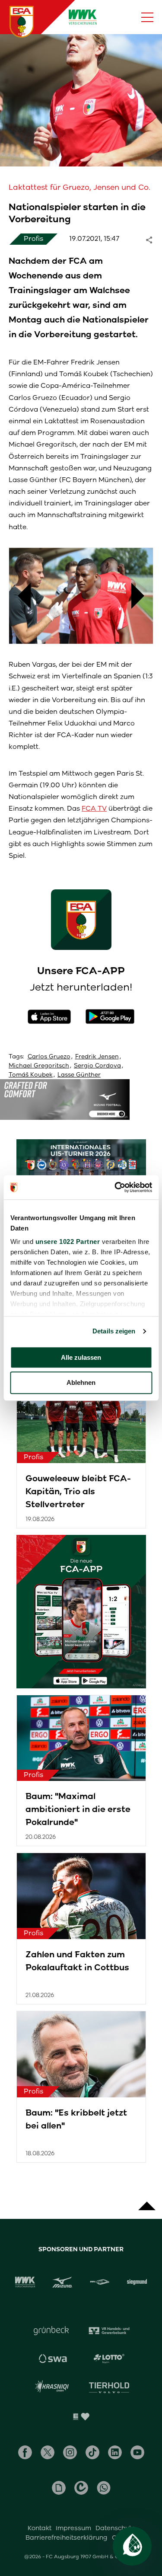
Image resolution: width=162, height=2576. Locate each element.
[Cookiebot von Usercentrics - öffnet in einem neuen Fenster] (115, 1187)
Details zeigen (114, 1331)
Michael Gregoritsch (39, 1066)
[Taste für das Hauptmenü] (147, 17)
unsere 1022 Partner (67, 1242)
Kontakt (40, 2528)
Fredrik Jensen (97, 1056)
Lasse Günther (79, 1075)
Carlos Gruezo (49, 1056)
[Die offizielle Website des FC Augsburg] (22, 22)
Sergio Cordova (97, 1066)
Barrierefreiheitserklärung (67, 2538)
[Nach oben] (147, 2202)
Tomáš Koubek (31, 1075)
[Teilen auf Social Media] (153, 239)
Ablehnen (81, 1383)
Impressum (73, 2528)
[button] (20, 596)
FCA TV (94, 808)
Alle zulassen (81, 1357)
